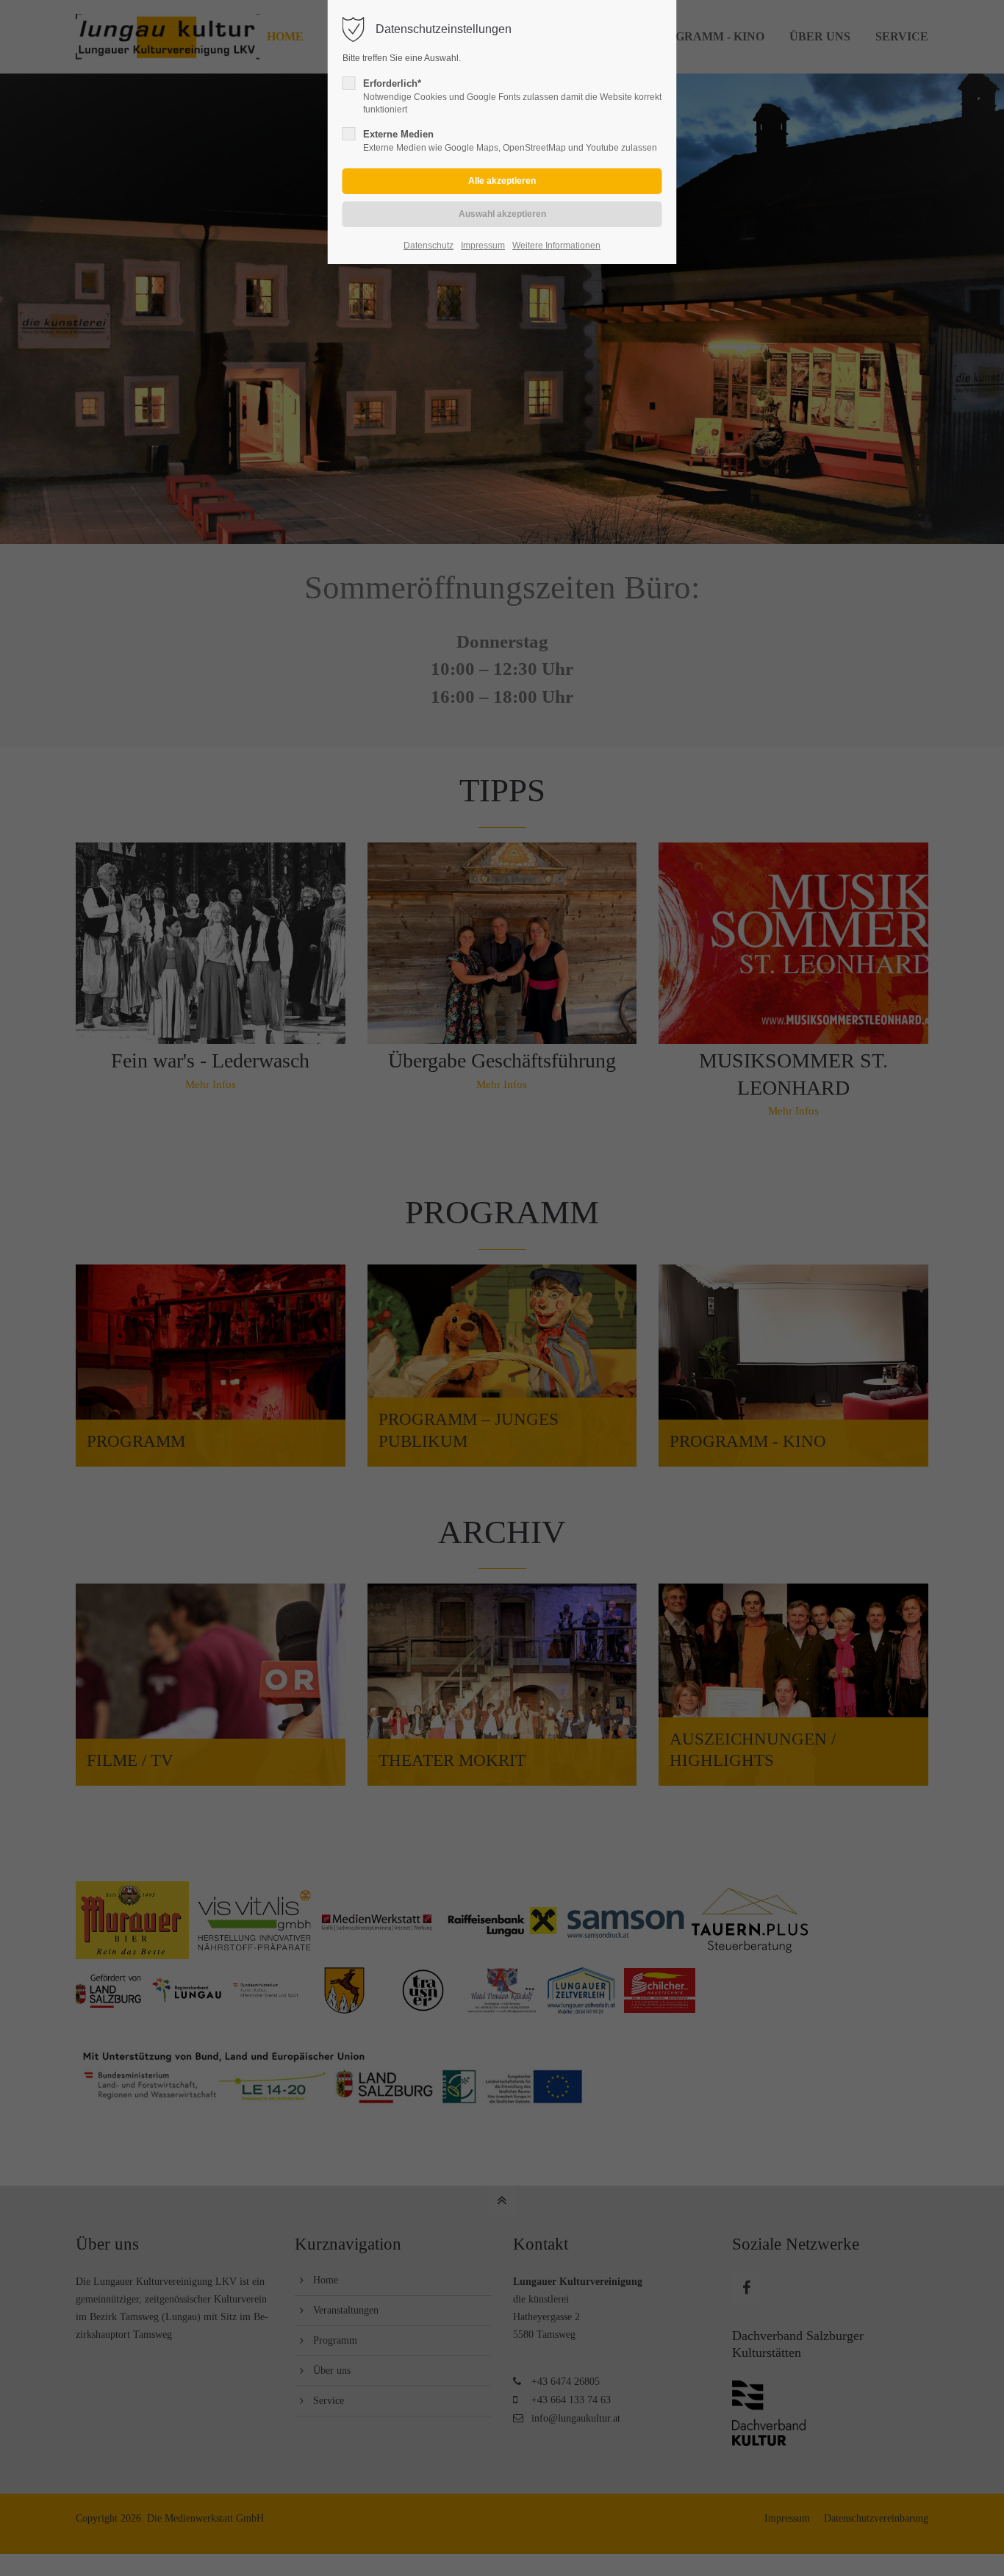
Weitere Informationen (556, 246)
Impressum (483, 246)
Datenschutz (429, 246)
